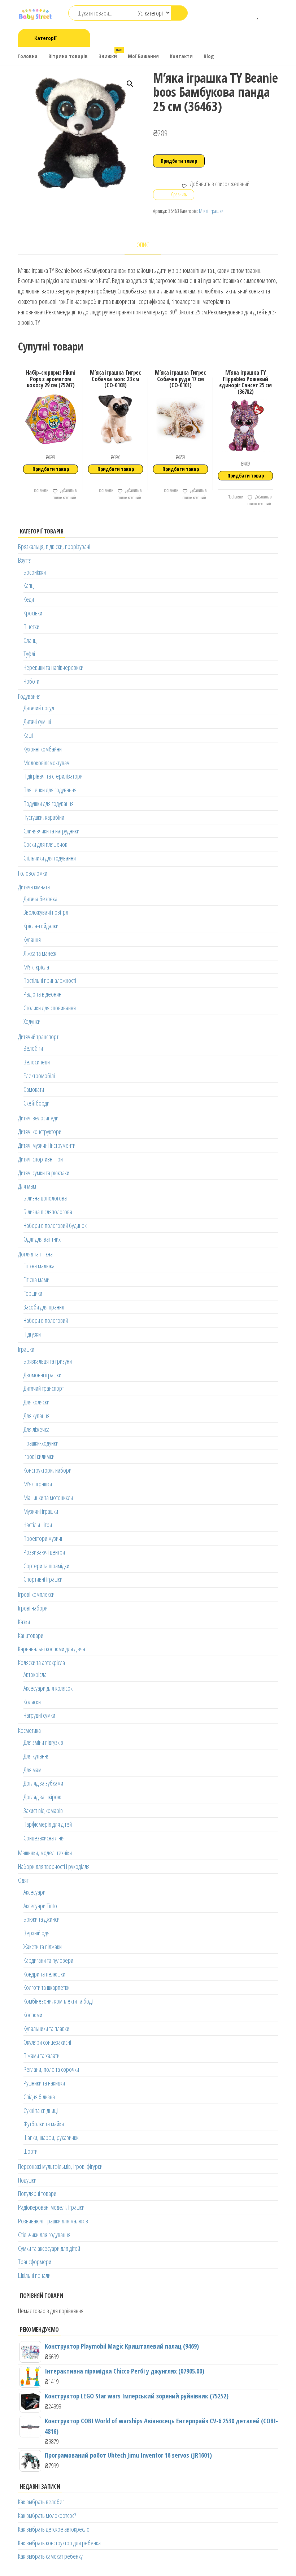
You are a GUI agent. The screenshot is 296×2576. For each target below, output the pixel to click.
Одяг (23, 1880)
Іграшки (26, 1349)
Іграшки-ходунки (41, 1443)
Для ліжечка (36, 1429)
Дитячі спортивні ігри (40, 1159)
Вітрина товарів (68, 56)
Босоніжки (35, 572)
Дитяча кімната (34, 887)
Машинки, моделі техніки (45, 1853)
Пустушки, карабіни (44, 817)
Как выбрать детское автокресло (54, 2529)
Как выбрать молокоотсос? (47, 2515)
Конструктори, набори (47, 1470)
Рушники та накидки (44, 2083)
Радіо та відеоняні (43, 994)
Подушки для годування (49, 803)
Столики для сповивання (50, 1008)
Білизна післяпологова (48, 1212)
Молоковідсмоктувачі (47, 763)
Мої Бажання (143, 56)
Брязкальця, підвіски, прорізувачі (54, 546)
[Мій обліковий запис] (269, 14)
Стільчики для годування (50, 858)
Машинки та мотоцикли (48, 1498)
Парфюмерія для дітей (48, 1824)
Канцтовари (31, 1635)
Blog (209, 56)
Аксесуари (34, 1892)
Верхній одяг (37, 1933)
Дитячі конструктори (40, 1132)
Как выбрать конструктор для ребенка (59, 2543)
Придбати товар (179, 161)
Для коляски (36, 1402)
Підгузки (32, 1334)
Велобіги (33, 1048)
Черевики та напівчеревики (53, 667)
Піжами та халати (42, 2056)
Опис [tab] (143, 245)
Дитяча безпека (40, 899)
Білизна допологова (45, 1198)
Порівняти (40, 490)
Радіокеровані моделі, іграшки (51, 2207)
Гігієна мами (36, 1280)
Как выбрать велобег (41, 2502)
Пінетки (31, 627)
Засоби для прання (44, 1307)
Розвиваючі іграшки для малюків (53, 2221)
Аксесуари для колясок (48, 1688)
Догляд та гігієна (35, 1254)
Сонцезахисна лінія (44, 1838)
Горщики (33, 1293)
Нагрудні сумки (39, 1715)
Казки (24, 1622)
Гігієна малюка (39, 1266)
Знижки (110, 54)
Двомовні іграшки (42, 1375)
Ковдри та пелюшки (44, 1974)
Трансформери (35, 2262)
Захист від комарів (43, 1810)
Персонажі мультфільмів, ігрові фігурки (60, 2166)
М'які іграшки (211, 211)
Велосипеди (37, 1062)
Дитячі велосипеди (38, 1118)
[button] (130, 84)
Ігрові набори (33, 1608)
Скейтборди (36, 1103)
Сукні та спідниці (41, 2110)
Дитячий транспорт (38, 1037)
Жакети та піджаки (43, 1947)
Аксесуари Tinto (40, 1906)
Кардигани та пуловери (48, 1960)
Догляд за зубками (43, 1783)
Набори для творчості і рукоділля (54, 1866)
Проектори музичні (44, 1538)
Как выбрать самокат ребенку (50, 2556)
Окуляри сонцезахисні (47, 2042)
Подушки (27, 2180)
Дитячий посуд (39, 708)
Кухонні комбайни (43, 749)
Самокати (34, 1089)
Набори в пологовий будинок (55, 1225)
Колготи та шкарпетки (47, 1987)
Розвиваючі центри (44, 1552)
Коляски (32, 1702)
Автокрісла (35, 1674)
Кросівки (33, 613)
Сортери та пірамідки (46, 1566)
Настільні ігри (38, 1525)
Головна (28, 56)
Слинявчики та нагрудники (51, 831)
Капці (29, 585)
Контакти (181, 56)
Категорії (45, 38)
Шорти (31, 2151)
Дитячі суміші (37, 722)
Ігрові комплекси (36, 1594)
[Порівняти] (248, 14)
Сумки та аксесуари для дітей (49, 2248)
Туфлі (29, 654)
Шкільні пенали (34, 2275)
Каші (28, 735)
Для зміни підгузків (43, 1742)
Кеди (29, 599)
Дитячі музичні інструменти (47, 1145)
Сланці (31, 640)
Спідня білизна (39, 2097)
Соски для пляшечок (45, 844)
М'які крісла (36, 967)
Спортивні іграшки (43, 1579)
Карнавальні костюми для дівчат (53, 1649)
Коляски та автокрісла (42, 1662)
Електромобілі (39, 1076)
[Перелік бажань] (258, 14)
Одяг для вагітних (42, 1239)
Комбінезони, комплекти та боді (58, 2001)
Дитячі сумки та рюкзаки (44, 1173)
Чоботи (31, 681)
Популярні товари (37, 2193)
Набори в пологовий (46, 1320)
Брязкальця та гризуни (48, 1361)
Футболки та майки (44, 2124)
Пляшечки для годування (50, 790)
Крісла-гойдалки (41, 926)
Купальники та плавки (46, 2028)
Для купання (36, 1416)
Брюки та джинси (42, 1919)
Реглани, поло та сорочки (51, 2069)
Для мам (27, 1186)
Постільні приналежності (50, 980)
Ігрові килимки (39, 1456)
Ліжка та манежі (40, 953)
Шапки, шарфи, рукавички (51, 2137)
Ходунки (32, 1021)
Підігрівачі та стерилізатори (53, 776)
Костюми (33, 2015)
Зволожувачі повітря (46, 912)
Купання (32, 940)
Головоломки (33, 873)
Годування (29, 696)
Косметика (29, 1730)
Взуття (25, 560)
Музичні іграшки (41, 1511)
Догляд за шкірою (42, 1797)
